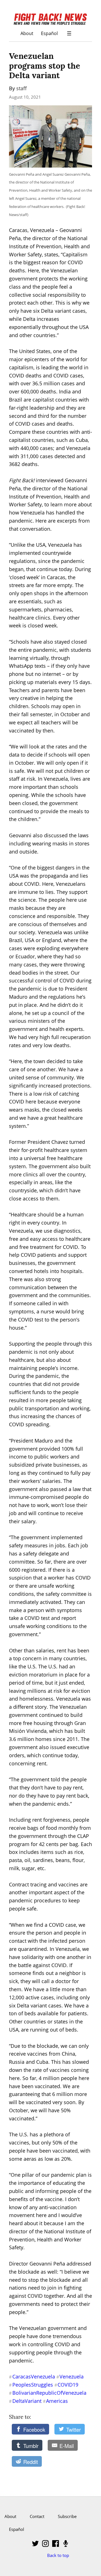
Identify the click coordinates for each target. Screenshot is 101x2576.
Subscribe (67, 2516)
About (27, 33)
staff (21, 88)
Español (49, 33)
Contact (37, 2516)
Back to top (58, 2555)
